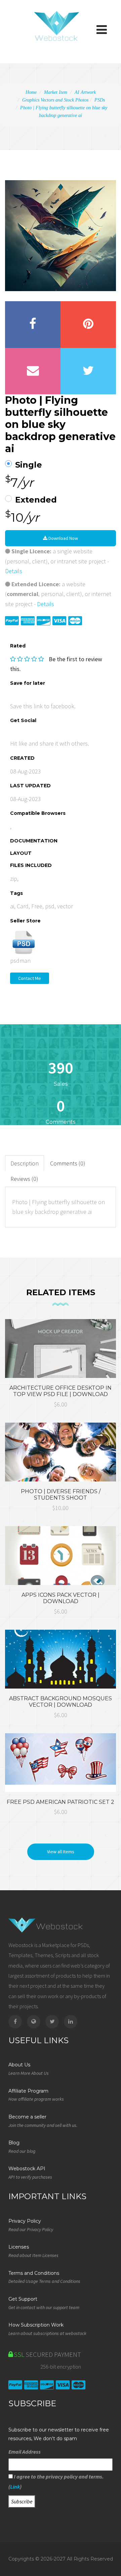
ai (12, 906)
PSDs (100, 100)
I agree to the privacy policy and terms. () (56, 2482)
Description (25, 1163)
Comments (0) (68, 1163)
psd (50, 906)
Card (23, 906)
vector (65, 906)
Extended (36, 500)
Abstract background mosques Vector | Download (61, 1702)
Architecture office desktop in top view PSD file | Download (61, 1391)
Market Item (56, 92)
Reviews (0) (24, 1179)
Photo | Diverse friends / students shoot (61, 1495)
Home (31, 92)
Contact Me (30, 978)
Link (15, 2487)
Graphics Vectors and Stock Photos (55, 100)
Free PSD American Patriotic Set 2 (61, 1802)
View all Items (61, 1852)
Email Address (25, 2452)
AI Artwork (85, 92)
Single (29, 465)
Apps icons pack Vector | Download (61, 1598)
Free (37, 906)
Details (14, 571)
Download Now (63, 538)
